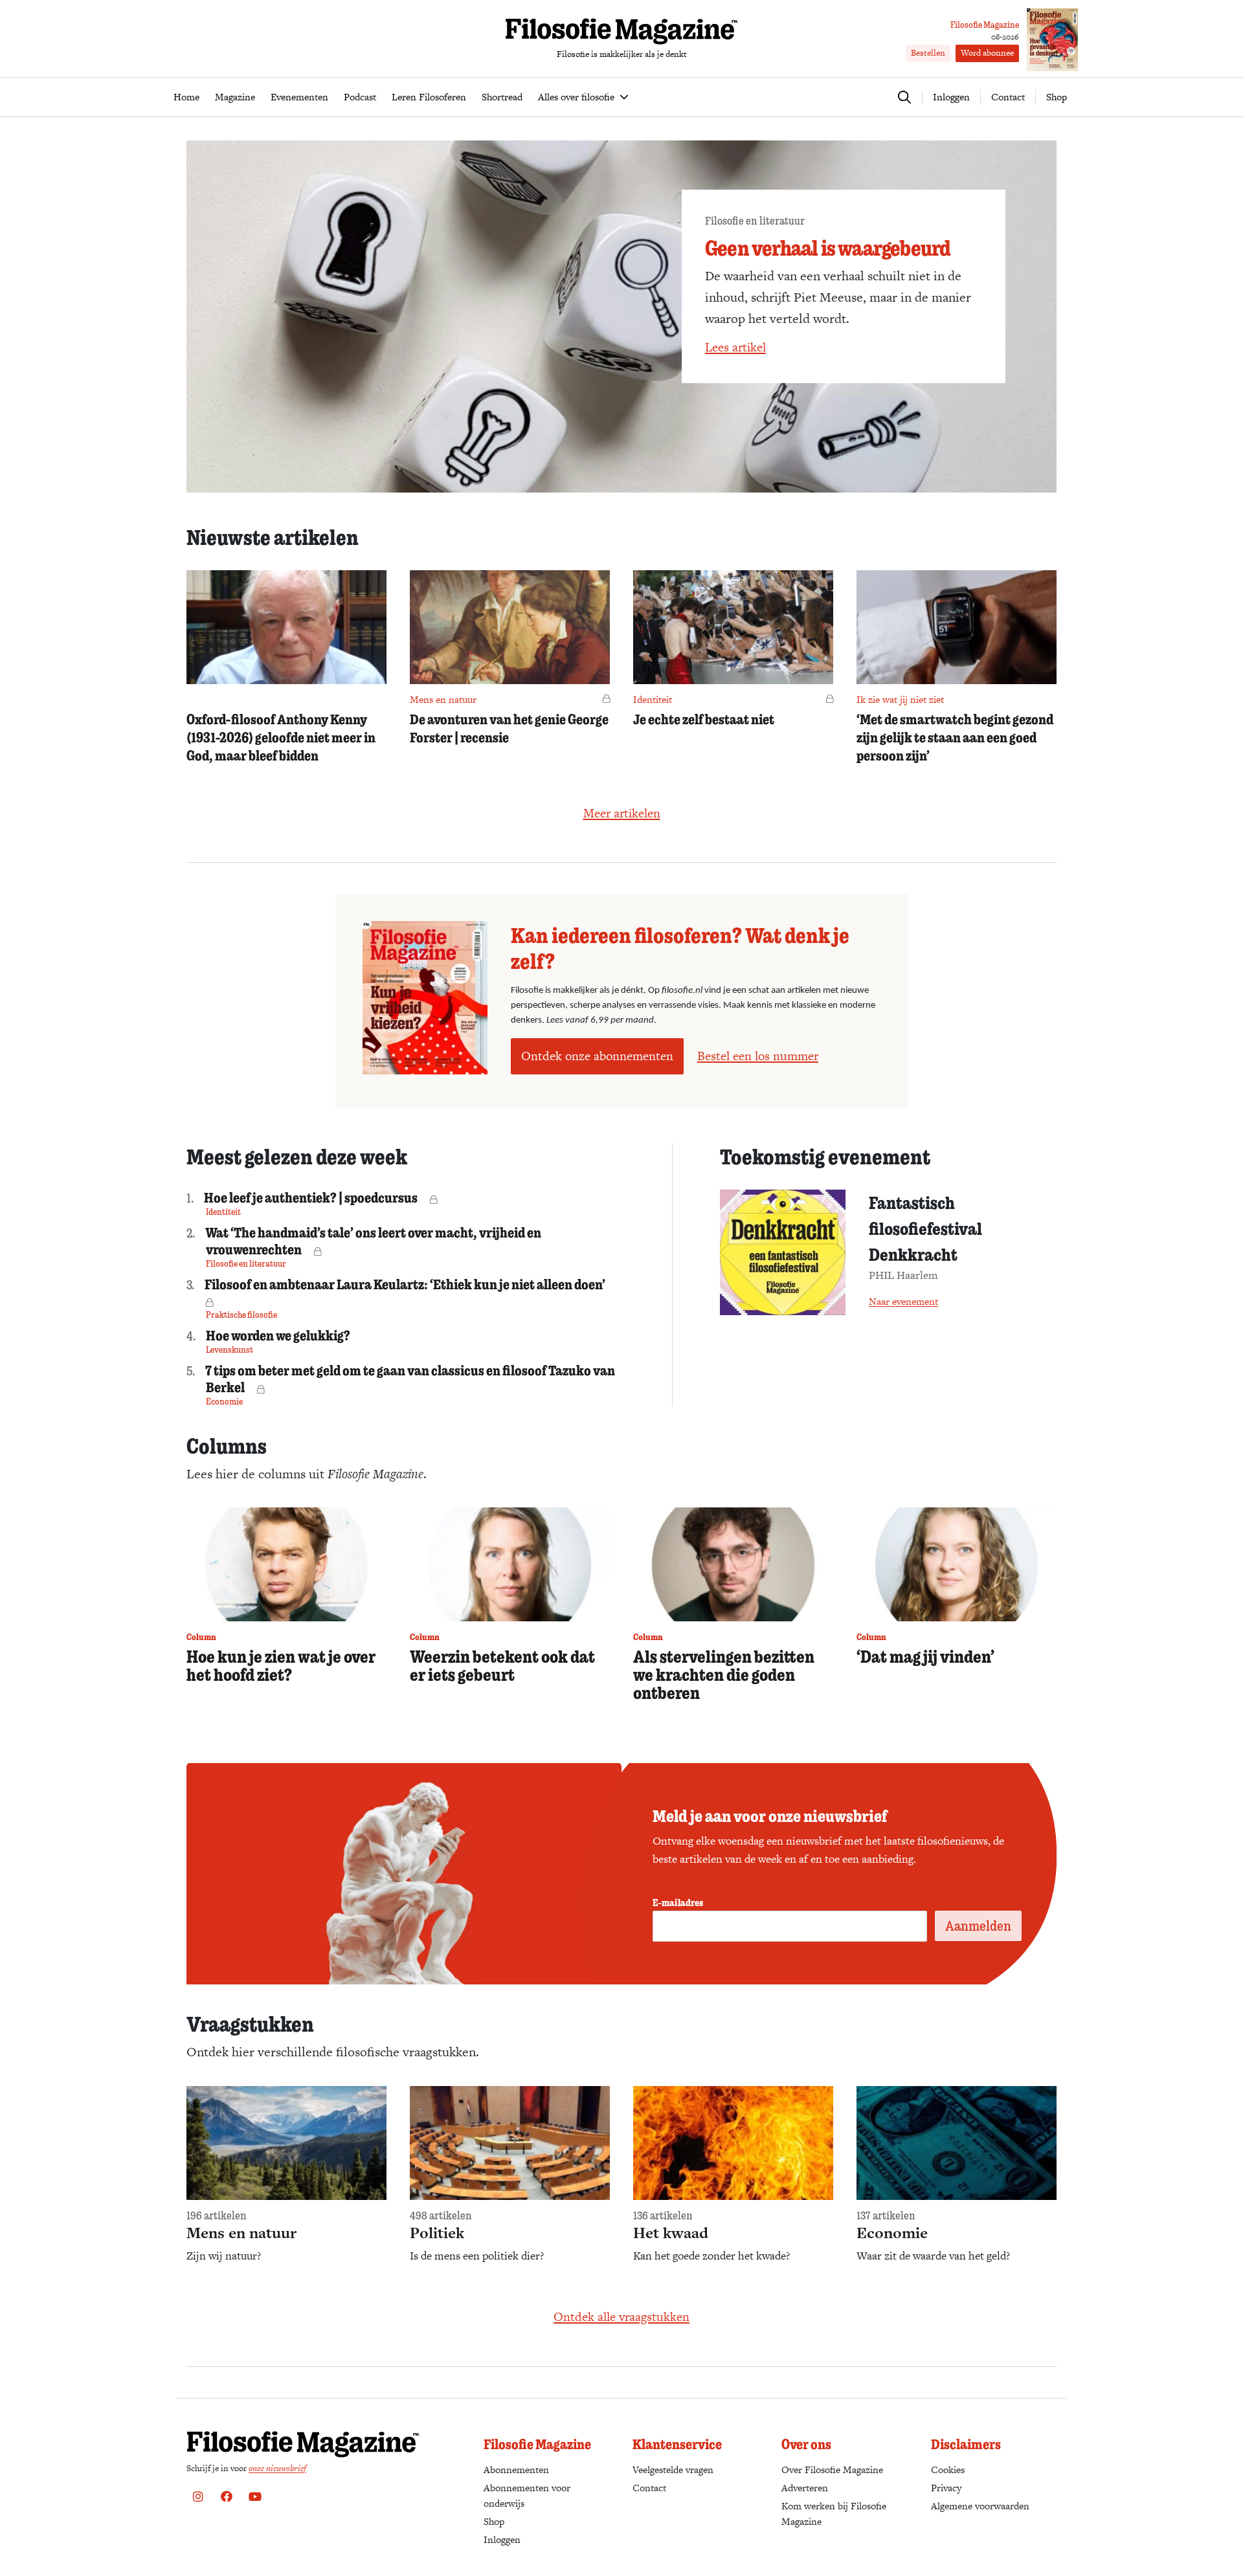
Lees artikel (735, 347)
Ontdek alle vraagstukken (621, 2317)
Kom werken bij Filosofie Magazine (834, 2514)
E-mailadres (678, 1902)
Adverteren (805, 2488)
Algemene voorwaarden (980, 2506)
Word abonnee (987, 53)
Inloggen (502, 2539)
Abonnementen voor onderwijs (527, 2495)
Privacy (946, 2488)
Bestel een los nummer (758, 1056)
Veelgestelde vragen (673, 2470)
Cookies (948, 2470)
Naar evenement (903, 1301)
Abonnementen (516, 2470)
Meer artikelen (622, 813)
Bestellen (928, 53)
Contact (1008, 97)
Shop (1057, 97)
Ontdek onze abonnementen (597, 1056)
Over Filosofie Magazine (832, 2470)
